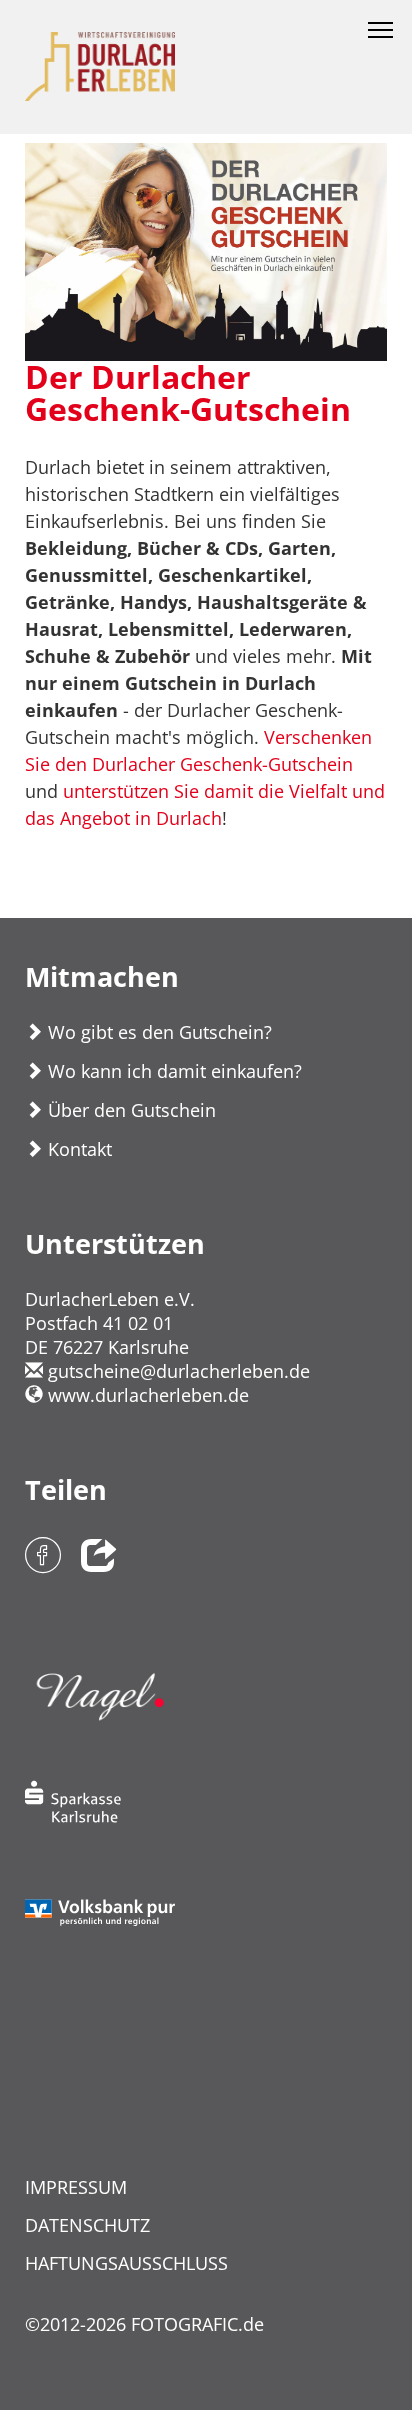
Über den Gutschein (129, 1110)
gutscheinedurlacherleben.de (176, 1371)
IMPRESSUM (76, 2187)
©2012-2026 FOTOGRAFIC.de (144, 2324)
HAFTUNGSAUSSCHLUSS (126, 2263)
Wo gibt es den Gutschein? (157, 1032)
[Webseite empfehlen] (99, 1557)
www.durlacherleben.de (146, 1395)
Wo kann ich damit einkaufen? (172, 1071)
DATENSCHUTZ (87, 2225)
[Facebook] (43, 1557)
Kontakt (77, 1149)
